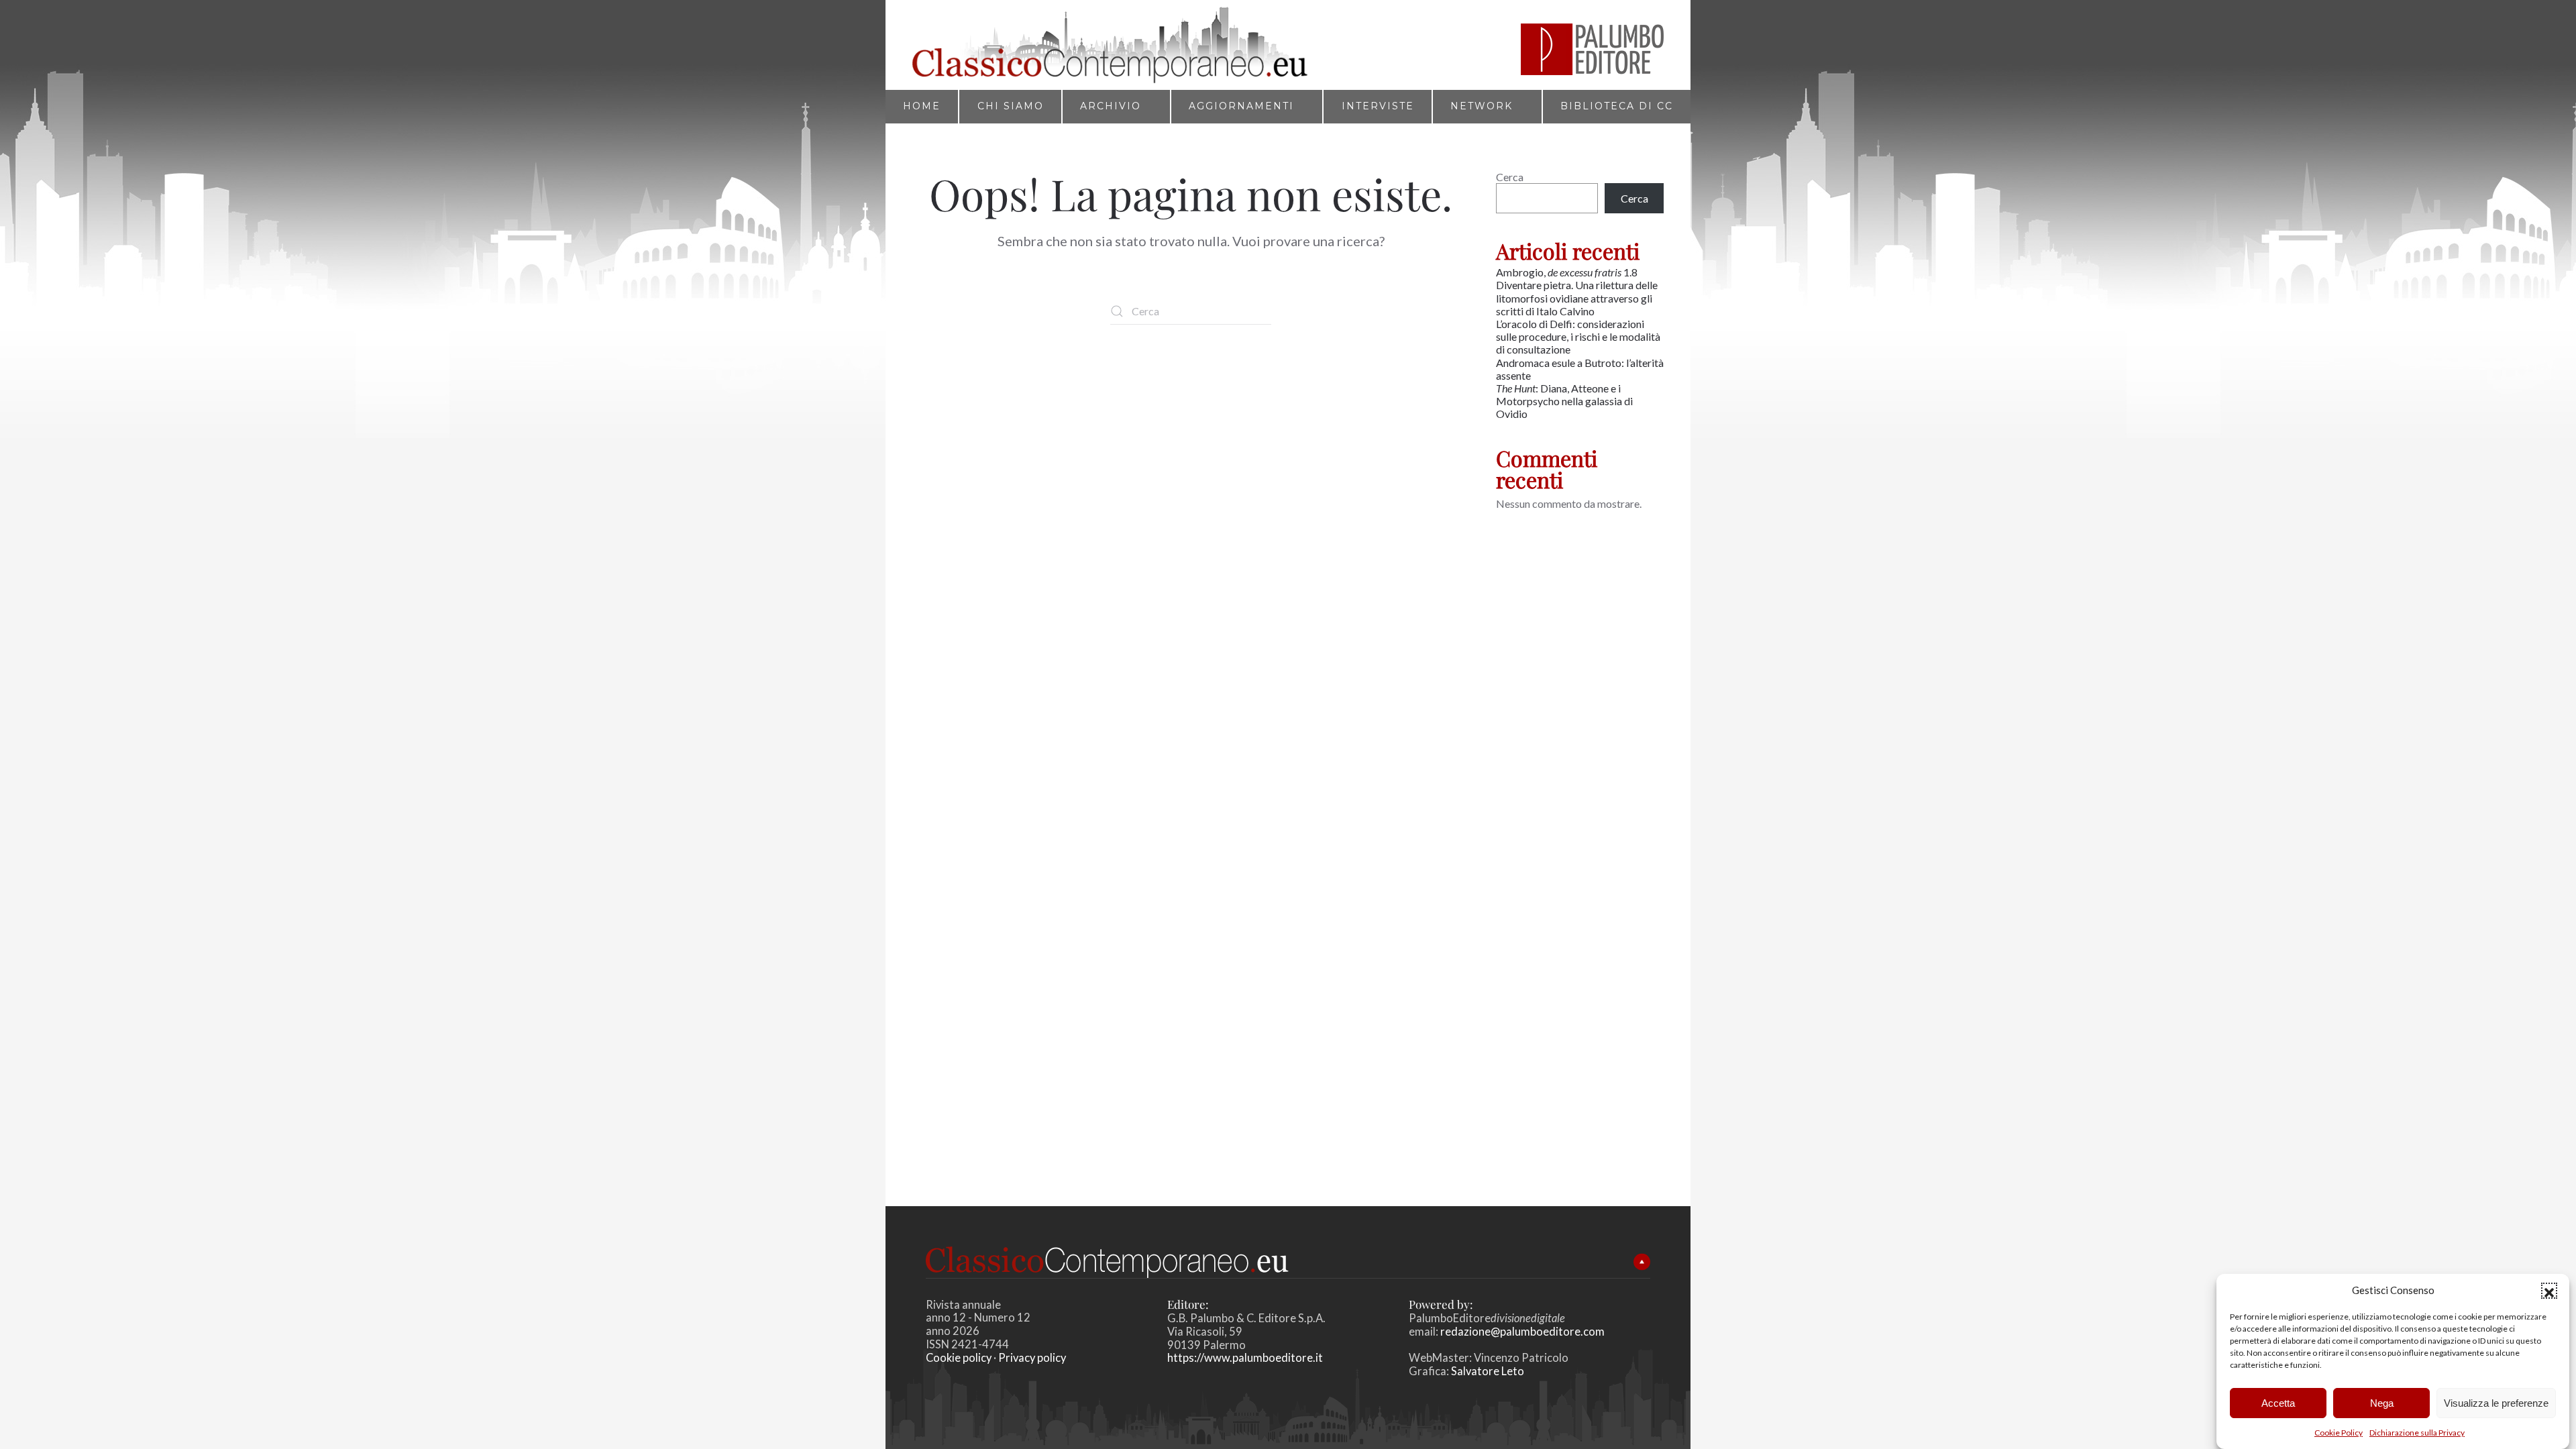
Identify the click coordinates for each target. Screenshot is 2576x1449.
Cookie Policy (2339, 1433)
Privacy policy (1032, 1358)
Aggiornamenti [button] (1241, 106)
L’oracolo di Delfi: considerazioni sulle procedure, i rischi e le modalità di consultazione (1578, 336)
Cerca (1510, 177)
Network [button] (1482, 106)
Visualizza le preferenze (2496, 1402)
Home (922, 106)
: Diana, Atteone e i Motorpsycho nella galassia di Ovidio (1564, 401)
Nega (2382, 1402)
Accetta (2278, 1402)
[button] (2549, 1291)
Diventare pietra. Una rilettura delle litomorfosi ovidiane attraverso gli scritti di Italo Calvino (1577, 298)
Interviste (1378, 106)
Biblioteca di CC (1617, 106)
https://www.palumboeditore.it (1245, 1358)
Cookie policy (959, 1358)
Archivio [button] (1111, 106)
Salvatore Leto (1487, 1371)
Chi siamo (1011, 106)
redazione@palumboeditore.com (1522, 1332)
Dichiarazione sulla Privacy (2417, 1433)
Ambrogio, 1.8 (1568, 272)
